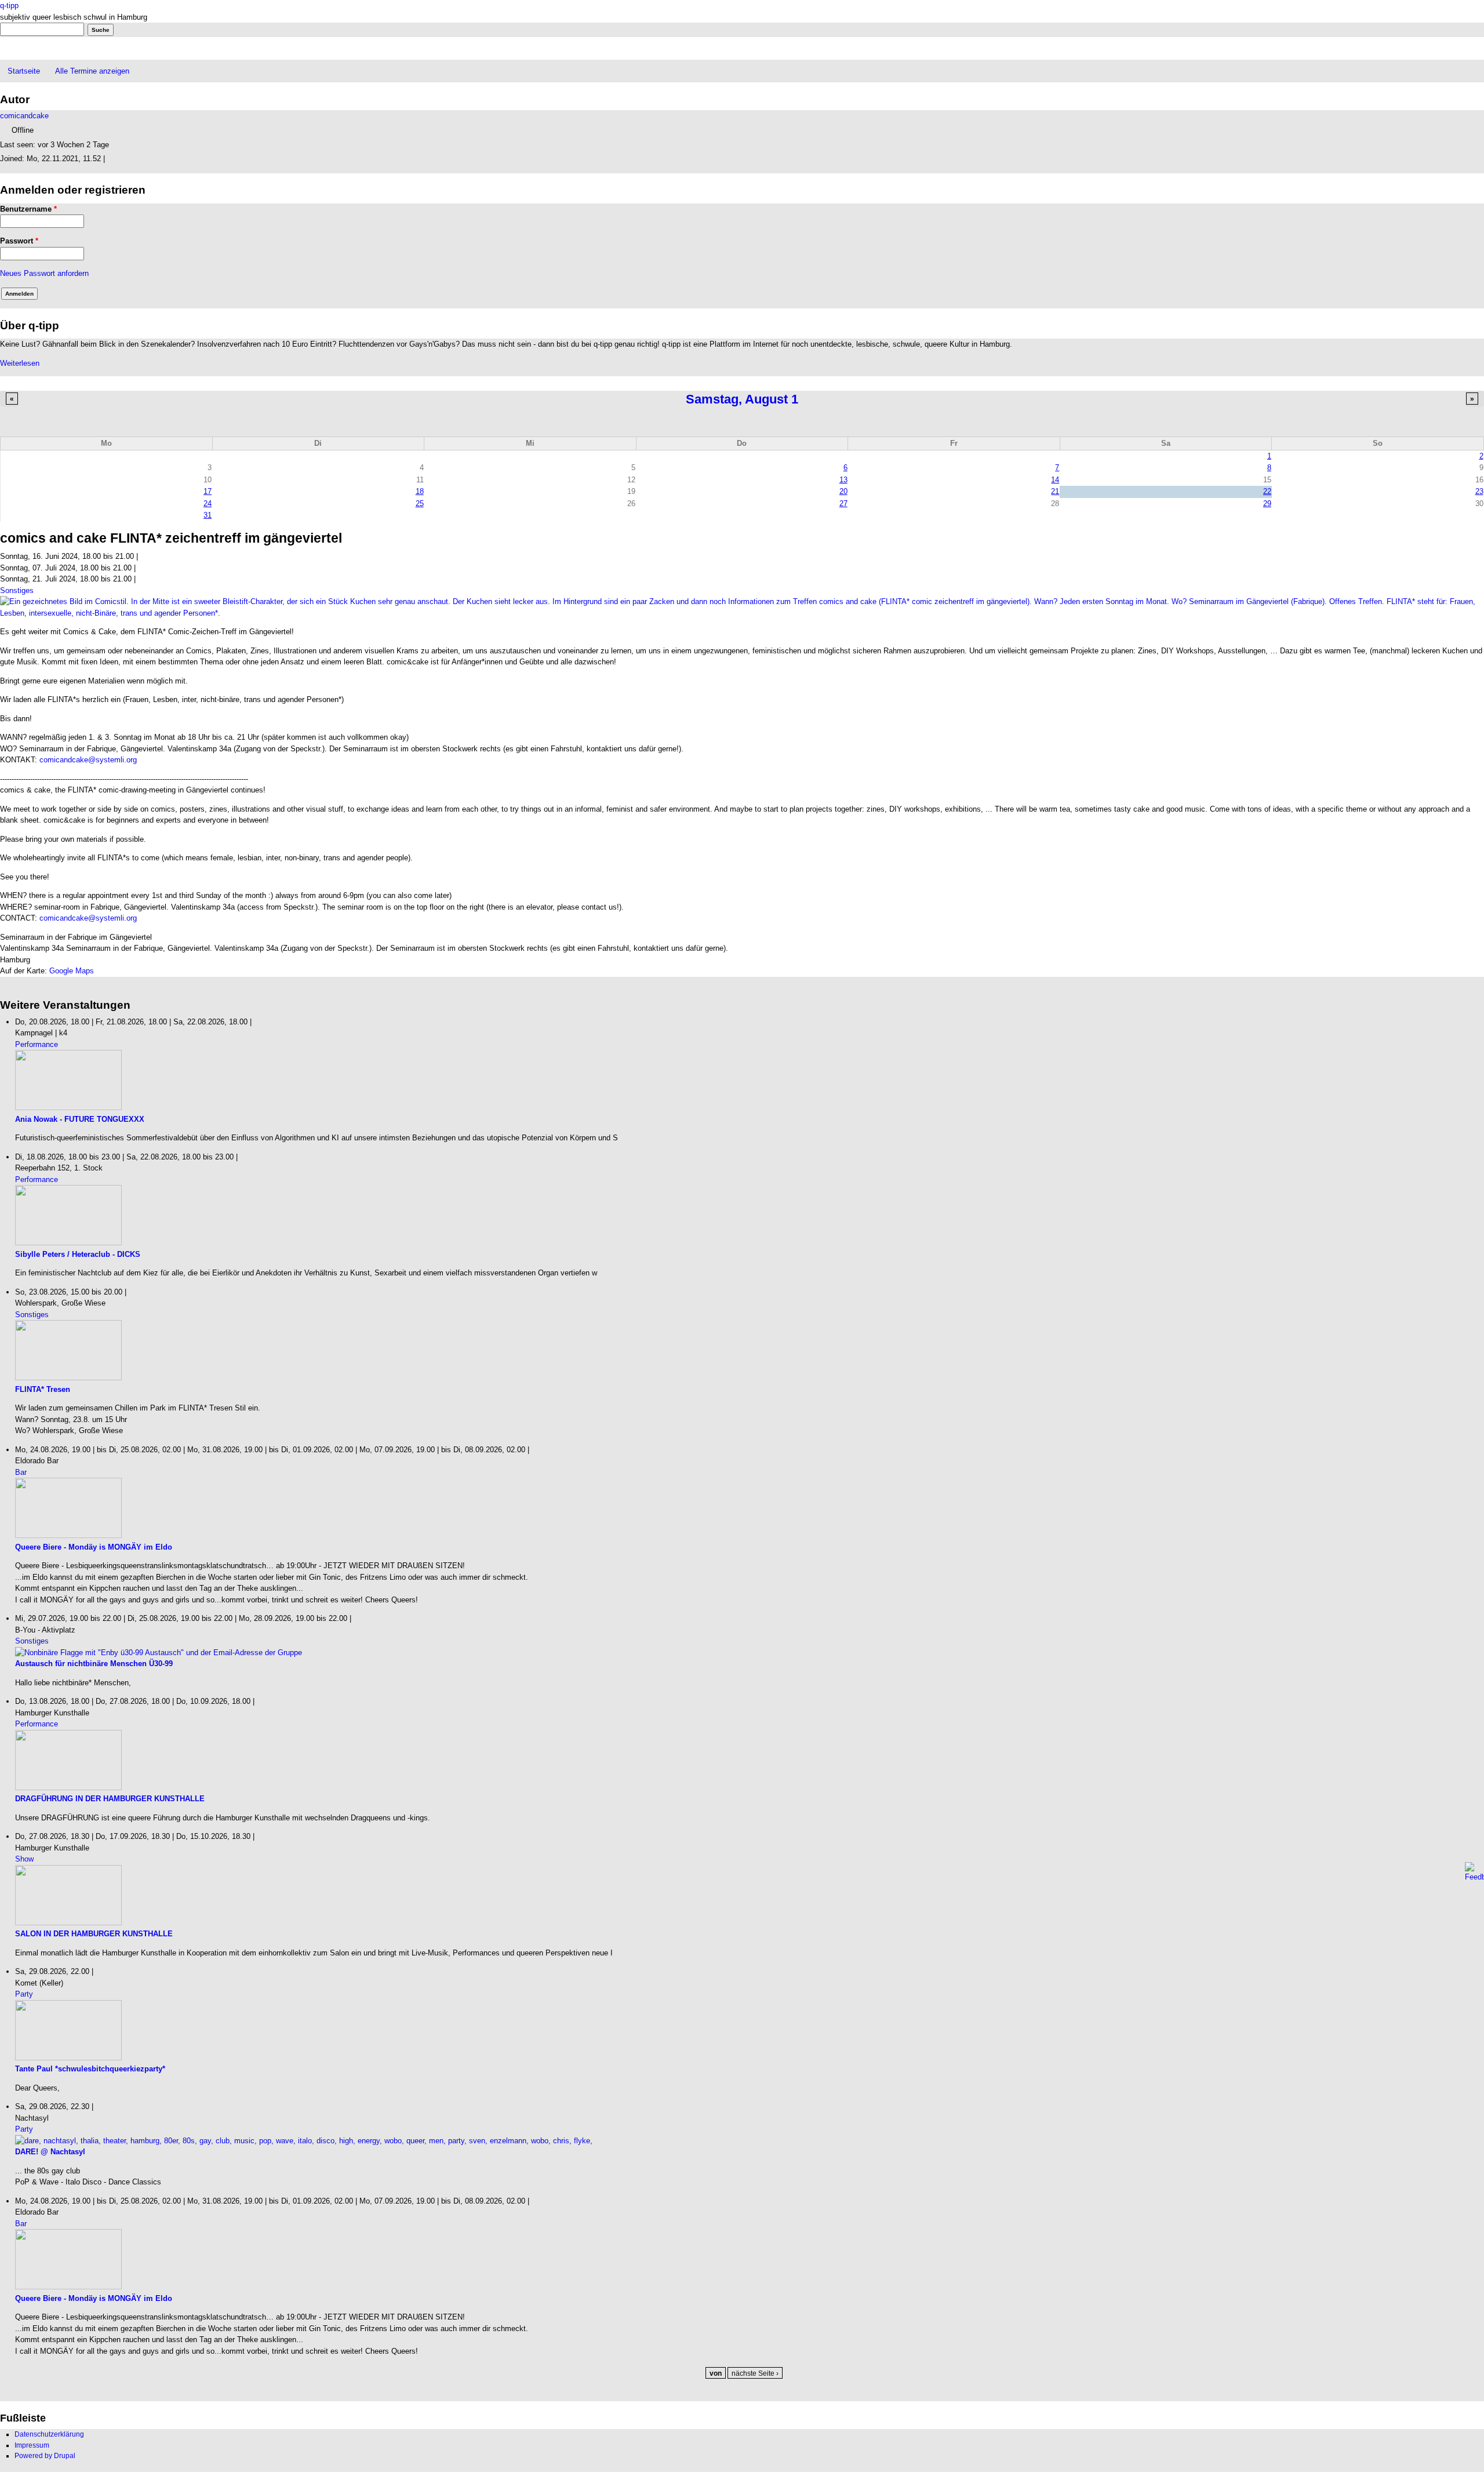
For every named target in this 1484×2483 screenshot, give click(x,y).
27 (843, 503)
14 (1055, 480)
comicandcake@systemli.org (88, 760)
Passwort (19, 241)
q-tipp (9, 6)
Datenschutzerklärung (49, 2434)
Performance (37, 1044)
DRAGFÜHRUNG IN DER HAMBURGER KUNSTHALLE (110, 1799)
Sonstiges (17, 590)
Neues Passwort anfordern (44, 273)
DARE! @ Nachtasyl (50, 2152)
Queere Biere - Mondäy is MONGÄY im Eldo (94, 1547)
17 (208, 491)
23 (1479, 491)
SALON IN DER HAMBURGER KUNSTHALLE (94, 1934)
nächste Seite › (755, 2373)
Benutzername (28, 209)
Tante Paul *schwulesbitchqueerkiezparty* (90, 2069)
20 (843, 491)
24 (208, 503)
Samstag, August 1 (742, 399)
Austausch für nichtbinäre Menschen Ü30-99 (94, 1664)
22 (1267, 491)
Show (24, 1859)
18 (420, 491)
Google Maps (72, 971)
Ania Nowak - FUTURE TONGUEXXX (80, 1119)
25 (420, 503)
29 (1267, 503)
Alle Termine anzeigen (92, 71)
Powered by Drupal (45, 2456)
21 (1055, 491)
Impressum (32, 2445)
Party (24, 1994)
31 (208, 515)
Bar (21, 1472)
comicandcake (24, 116)
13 (843, 480)
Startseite (24, 71)
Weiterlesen (20, 363)
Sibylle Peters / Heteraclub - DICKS (78, 1254)
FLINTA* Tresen (43, 1389)
